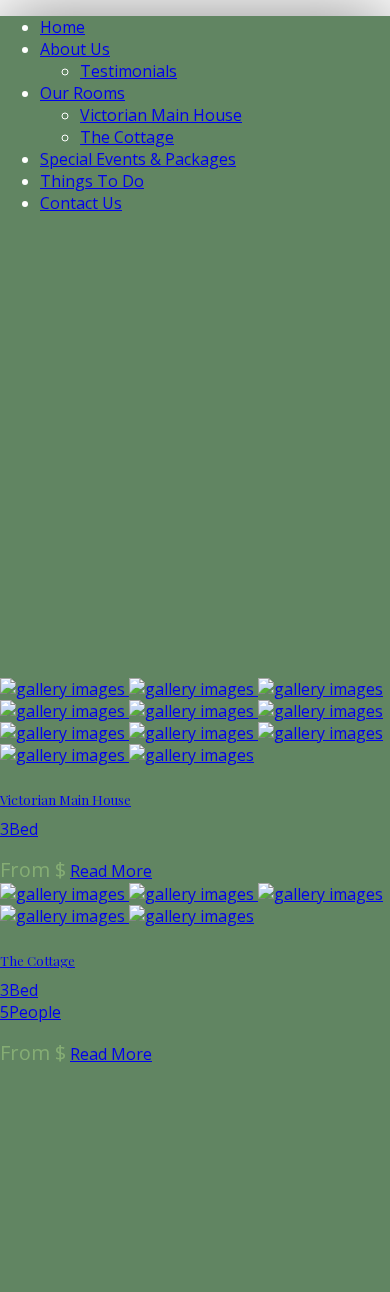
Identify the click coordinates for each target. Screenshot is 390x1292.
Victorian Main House (161, 115)
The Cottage (127, 137)
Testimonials (128, 71)
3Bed (19, 829)
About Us (75, 49)
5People (30, 1012)
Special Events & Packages (138, 159)
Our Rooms (82, 93)
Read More (111, 871)
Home (62, 27)
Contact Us (81, 203)
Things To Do (92, 181)
